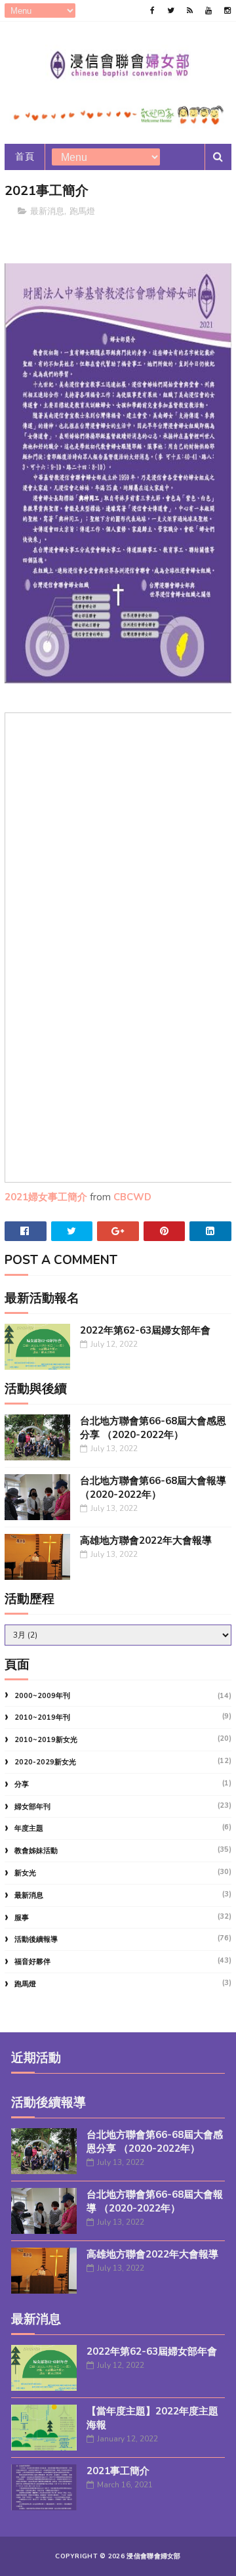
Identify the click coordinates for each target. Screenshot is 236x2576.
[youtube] (208, 11)
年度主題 (29, 1828)
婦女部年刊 (32, 1807)
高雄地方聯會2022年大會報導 (146, 1540)
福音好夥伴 (32, 1962)
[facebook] (152, 11)
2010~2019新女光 (46, 1740)
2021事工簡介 (118, 2471)
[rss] (190, 11)
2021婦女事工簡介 (46, 1197)
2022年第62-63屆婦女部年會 (145, 1330)
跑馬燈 (82, 211)
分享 (22, 1784)
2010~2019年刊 (42, 1717)
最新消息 (47, 211)
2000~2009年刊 (42, 1696)
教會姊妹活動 (36, 1851)
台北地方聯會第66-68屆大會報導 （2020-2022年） (153, 1488)
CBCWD (132, 1197)
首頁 (25, 157)
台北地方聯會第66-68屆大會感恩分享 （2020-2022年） (153, 1428)
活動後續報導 (36, 1939)
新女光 (25, 1873)
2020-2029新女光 (45, 1762)
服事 (22, 1918)
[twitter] (171, 11)
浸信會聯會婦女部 (153, 2556)
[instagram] (227, 11)
